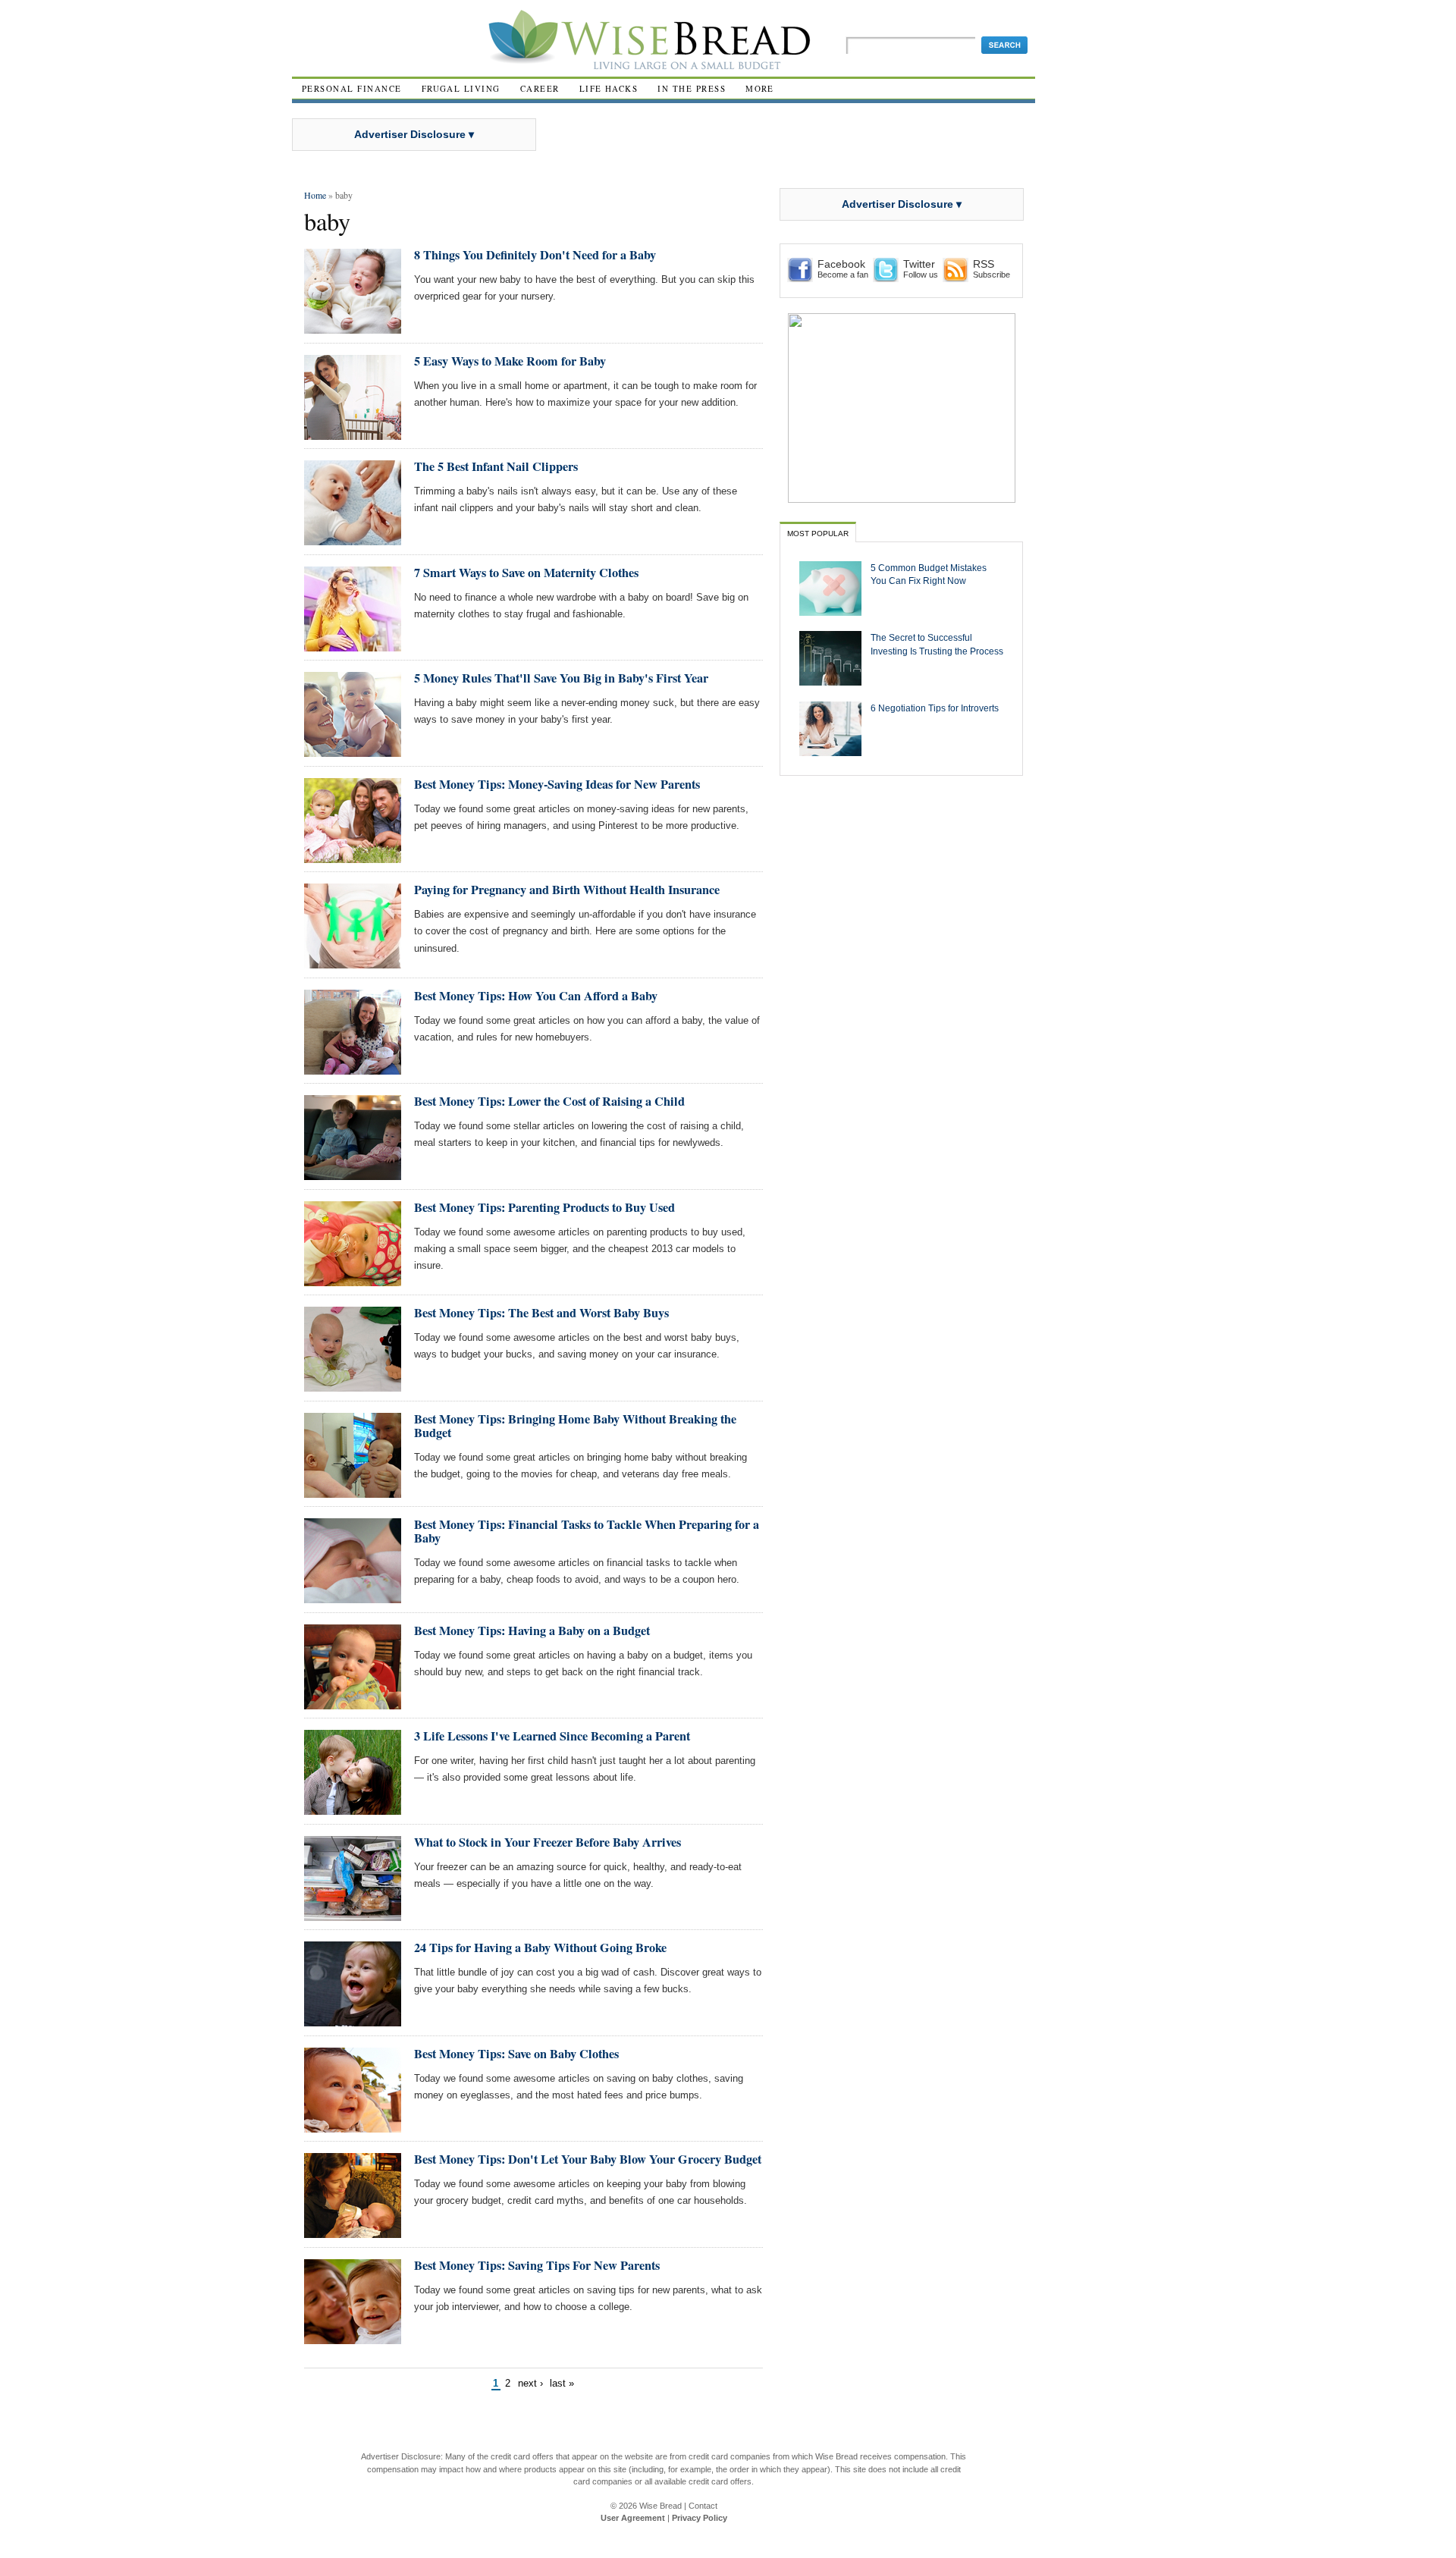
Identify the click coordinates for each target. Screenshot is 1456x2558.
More (760, 88)
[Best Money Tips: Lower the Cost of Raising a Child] (353, 1174)
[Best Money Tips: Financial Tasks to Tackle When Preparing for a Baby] (353, 1597)
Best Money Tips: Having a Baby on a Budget (532, 1631)
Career (540, 88)
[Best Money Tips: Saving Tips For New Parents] (353, 2338)
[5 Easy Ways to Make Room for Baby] (353, 433)
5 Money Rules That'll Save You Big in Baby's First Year (561, 678)
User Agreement (633, 2518)
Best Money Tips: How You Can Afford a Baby (536, 996)
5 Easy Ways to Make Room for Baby (510, 361)
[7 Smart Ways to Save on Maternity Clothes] (353, 645)
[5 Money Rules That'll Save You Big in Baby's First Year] (353, 750)
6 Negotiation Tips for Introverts (935, 708)
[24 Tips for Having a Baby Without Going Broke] (353, 2020)
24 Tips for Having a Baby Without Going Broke (540, 1948)
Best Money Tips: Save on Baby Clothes (516, 2054)
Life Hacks (609, 88)
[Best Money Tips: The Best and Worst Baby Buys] (353, 1385)
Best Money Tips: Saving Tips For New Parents (537, 2265)
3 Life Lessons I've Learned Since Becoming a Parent (552, 1736)
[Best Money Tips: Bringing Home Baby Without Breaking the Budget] (353, 1491)
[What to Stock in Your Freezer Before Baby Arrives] (353, 1915)
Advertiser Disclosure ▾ (414, 134)
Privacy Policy (700, 2518)
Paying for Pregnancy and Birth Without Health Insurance (567, 890)
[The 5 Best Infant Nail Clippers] (353, 539)
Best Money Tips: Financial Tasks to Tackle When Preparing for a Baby (587, 1531)
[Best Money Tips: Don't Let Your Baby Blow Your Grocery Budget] (353, 2232)
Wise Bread (661, 2506)
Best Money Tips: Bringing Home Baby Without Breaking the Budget (575, 1426)
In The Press (692, 88)
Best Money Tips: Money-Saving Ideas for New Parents (557, 784)
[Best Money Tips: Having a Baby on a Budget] (353, 1703)
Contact (703, 2506)
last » (562, 2383)
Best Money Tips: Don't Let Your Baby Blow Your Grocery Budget (588, 2159)
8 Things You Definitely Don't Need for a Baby (535, 255)
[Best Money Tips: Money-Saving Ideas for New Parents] (353, 857)
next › (530, 2383)
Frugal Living (461, 88)
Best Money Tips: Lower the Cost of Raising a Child (549, 1101)
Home (315, 195)
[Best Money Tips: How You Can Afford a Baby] (353, 1068)
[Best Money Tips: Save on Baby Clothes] (353, 2126)
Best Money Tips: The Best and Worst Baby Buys (541, 1313)
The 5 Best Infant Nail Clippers (496, 466)
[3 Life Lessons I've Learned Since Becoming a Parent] (353, 1808)
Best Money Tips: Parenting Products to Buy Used (544, 1207)
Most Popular (818, 534)
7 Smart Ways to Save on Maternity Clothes (526, 573)
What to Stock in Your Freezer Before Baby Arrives (548, 1842)
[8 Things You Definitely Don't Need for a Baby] (353, 327)
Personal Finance (352, 88)
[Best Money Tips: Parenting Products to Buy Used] (353, 1280)
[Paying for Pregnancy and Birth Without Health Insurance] (353, 962)
